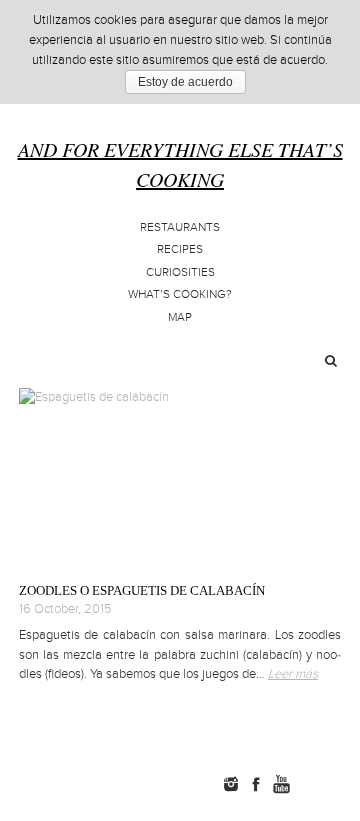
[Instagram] (231, 784)
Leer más (293, 674)
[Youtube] (281, 784)
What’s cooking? (180, 294)
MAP (180, 317)
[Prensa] (343, 784)
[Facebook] (256, 784)
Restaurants (180, 227)
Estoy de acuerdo (185, 82)
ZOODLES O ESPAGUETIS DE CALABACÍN (142, 590)
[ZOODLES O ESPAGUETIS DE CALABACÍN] (180, 476)
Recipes (180, 249)
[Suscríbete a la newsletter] (313, 784)
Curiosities (180, 272)
